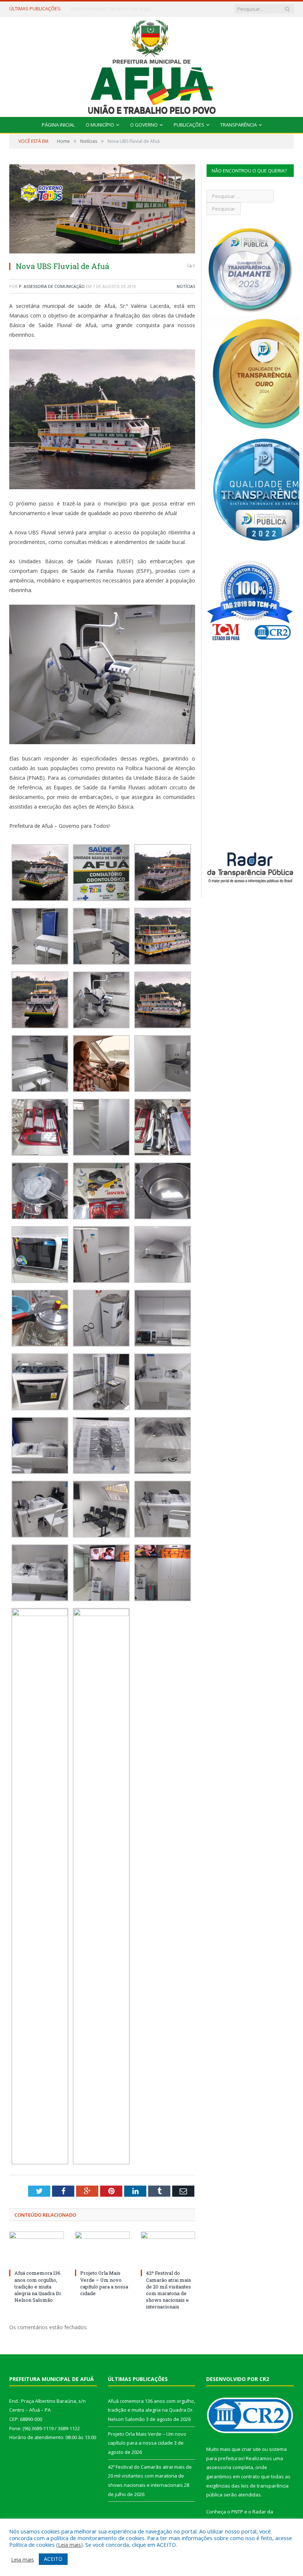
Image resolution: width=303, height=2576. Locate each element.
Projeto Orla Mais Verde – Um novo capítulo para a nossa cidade (115, 9)
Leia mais (69, 2545)
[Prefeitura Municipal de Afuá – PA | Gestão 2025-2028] (152, 65)
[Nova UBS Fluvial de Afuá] (102, 210)
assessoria (219, 2467)
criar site (251, 2449)
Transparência (239, 125)
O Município (100, 125)
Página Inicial (58, 125)
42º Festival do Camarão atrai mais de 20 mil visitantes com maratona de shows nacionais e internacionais (168, 2290)
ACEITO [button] (53, 2559)
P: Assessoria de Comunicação (52, 286)
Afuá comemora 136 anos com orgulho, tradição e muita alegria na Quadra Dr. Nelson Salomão (38, 2286)
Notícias (186, 286)
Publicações (189, 125)
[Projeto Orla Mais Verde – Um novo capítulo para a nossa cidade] (102, 2249)
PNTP (237, 2512)
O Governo (144, 125)
